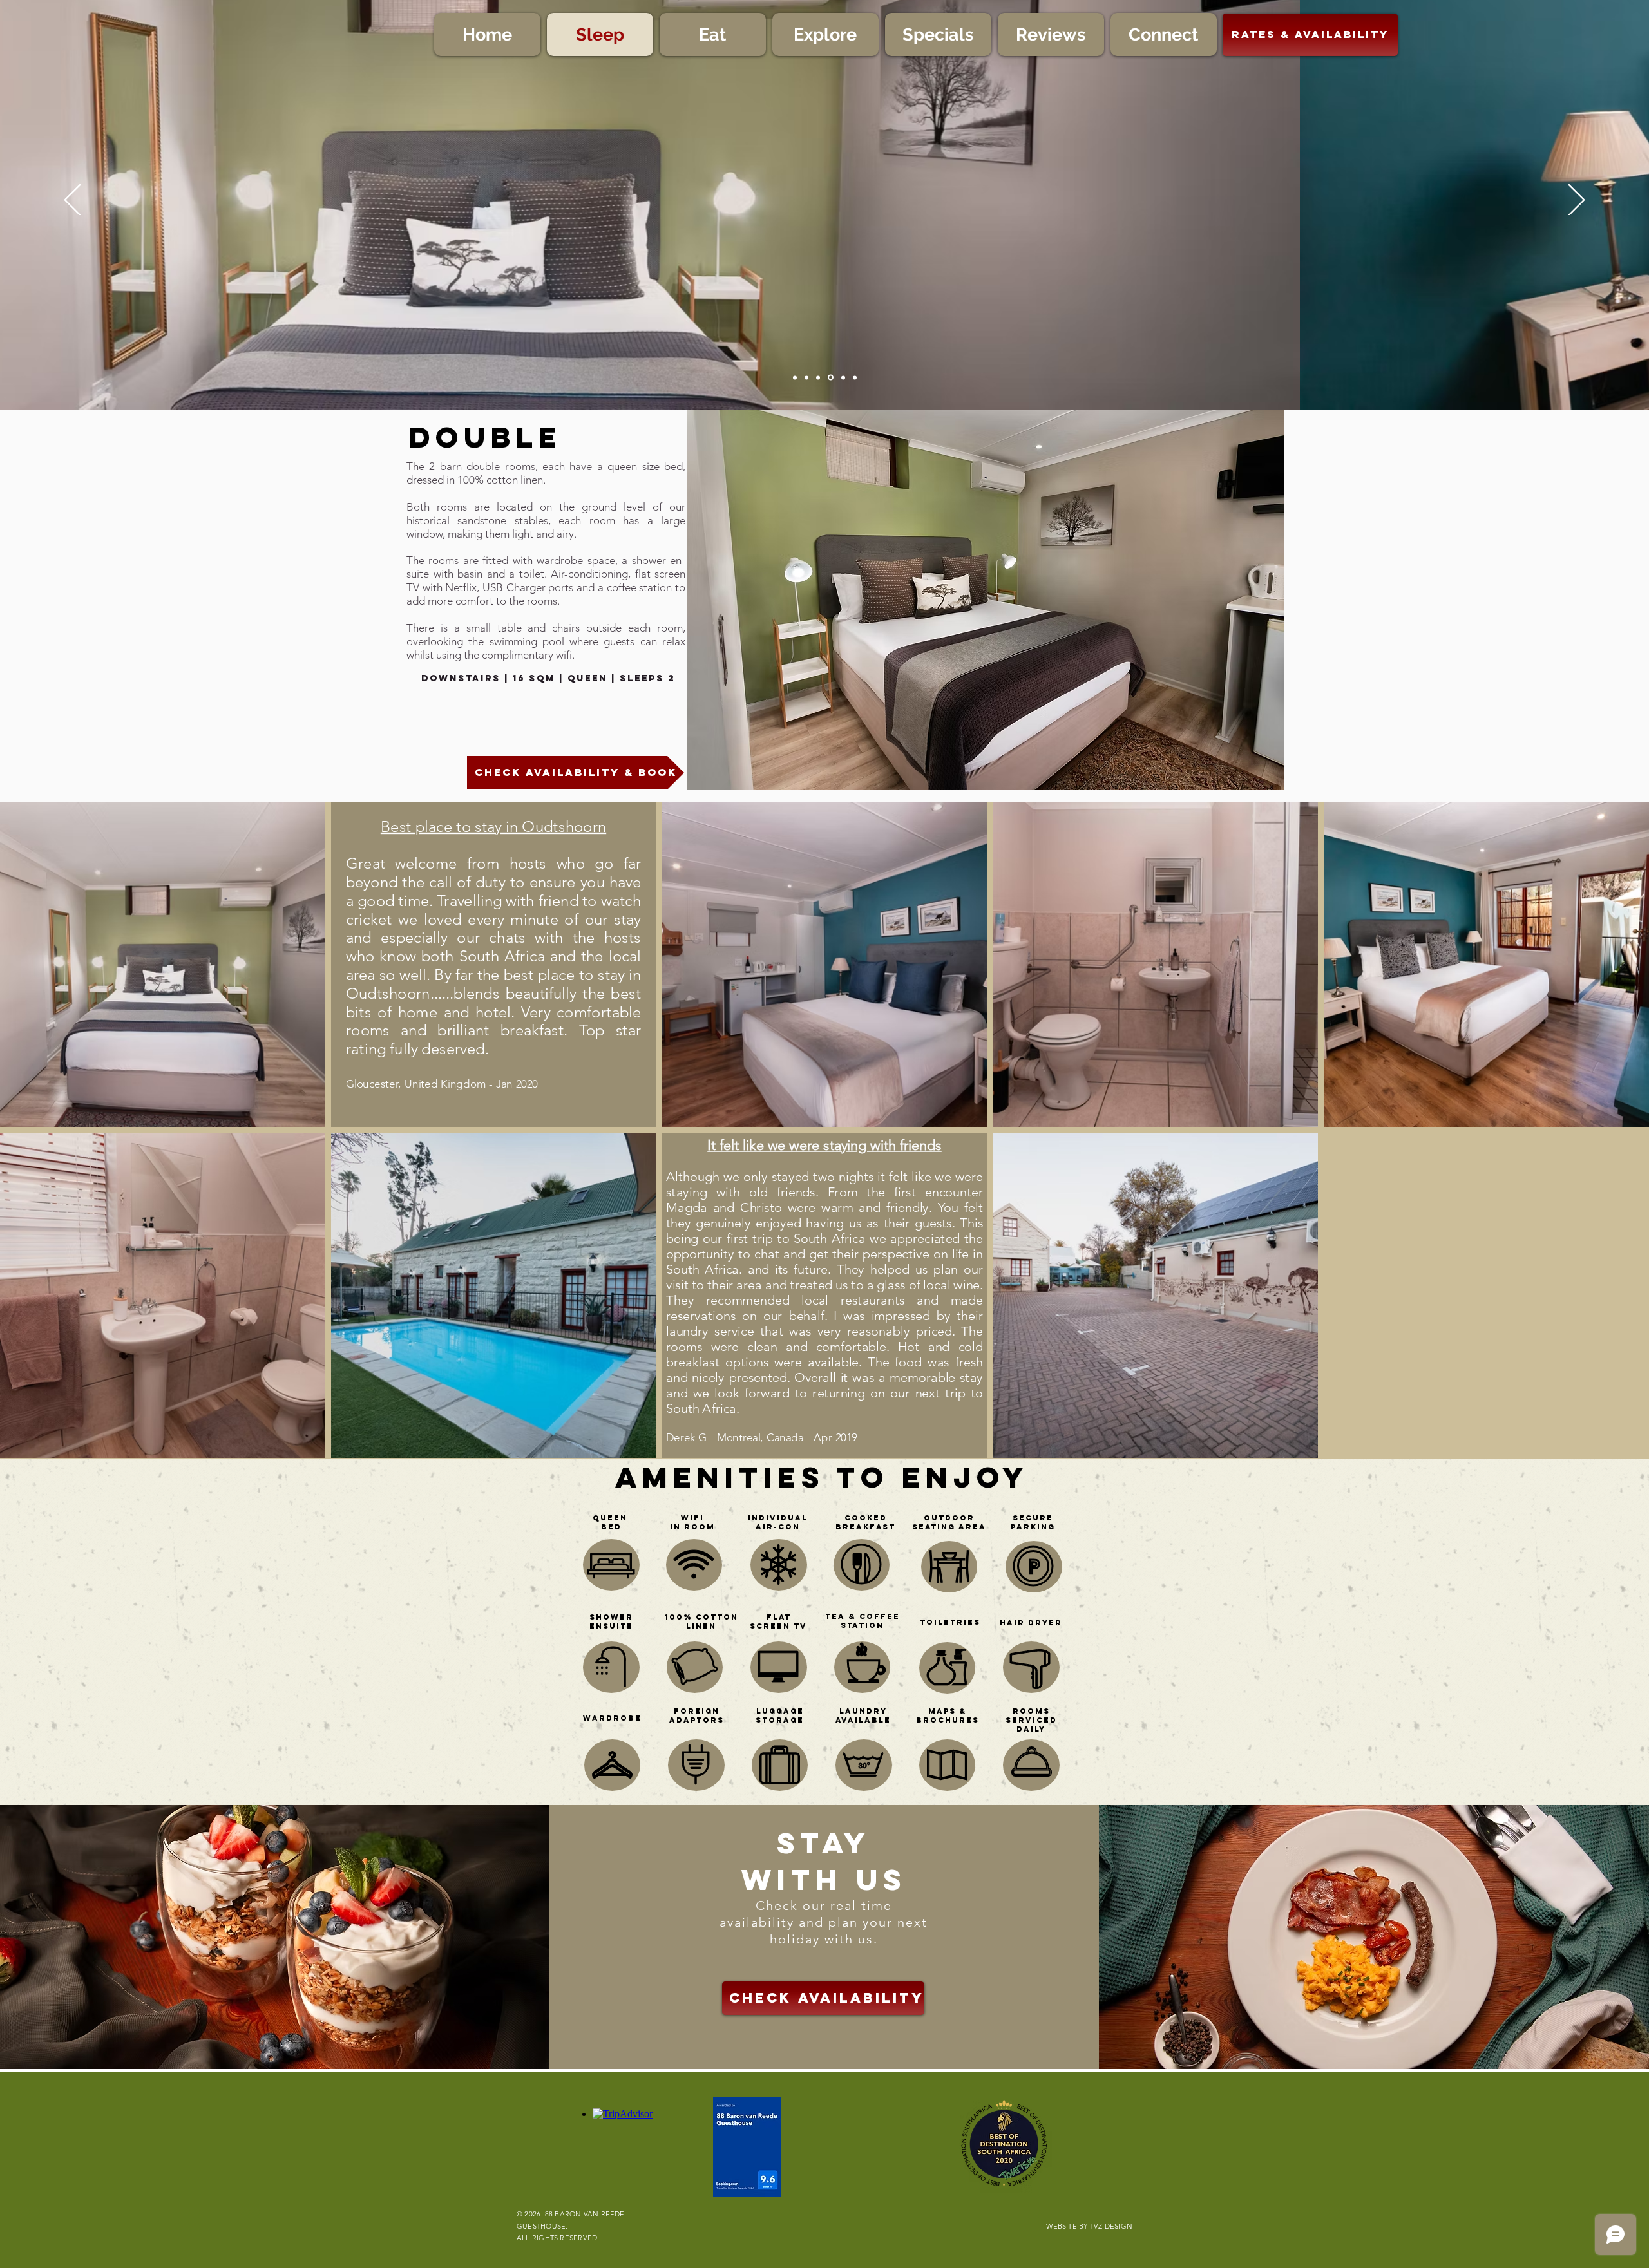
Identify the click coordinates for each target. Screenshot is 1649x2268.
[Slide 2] (806, 377)
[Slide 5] (818, 377)
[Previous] (72, 201)
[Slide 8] (842, 378)
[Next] (1577, 201)
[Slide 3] (855, 377)
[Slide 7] (830, 377)
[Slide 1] (795, 377)
